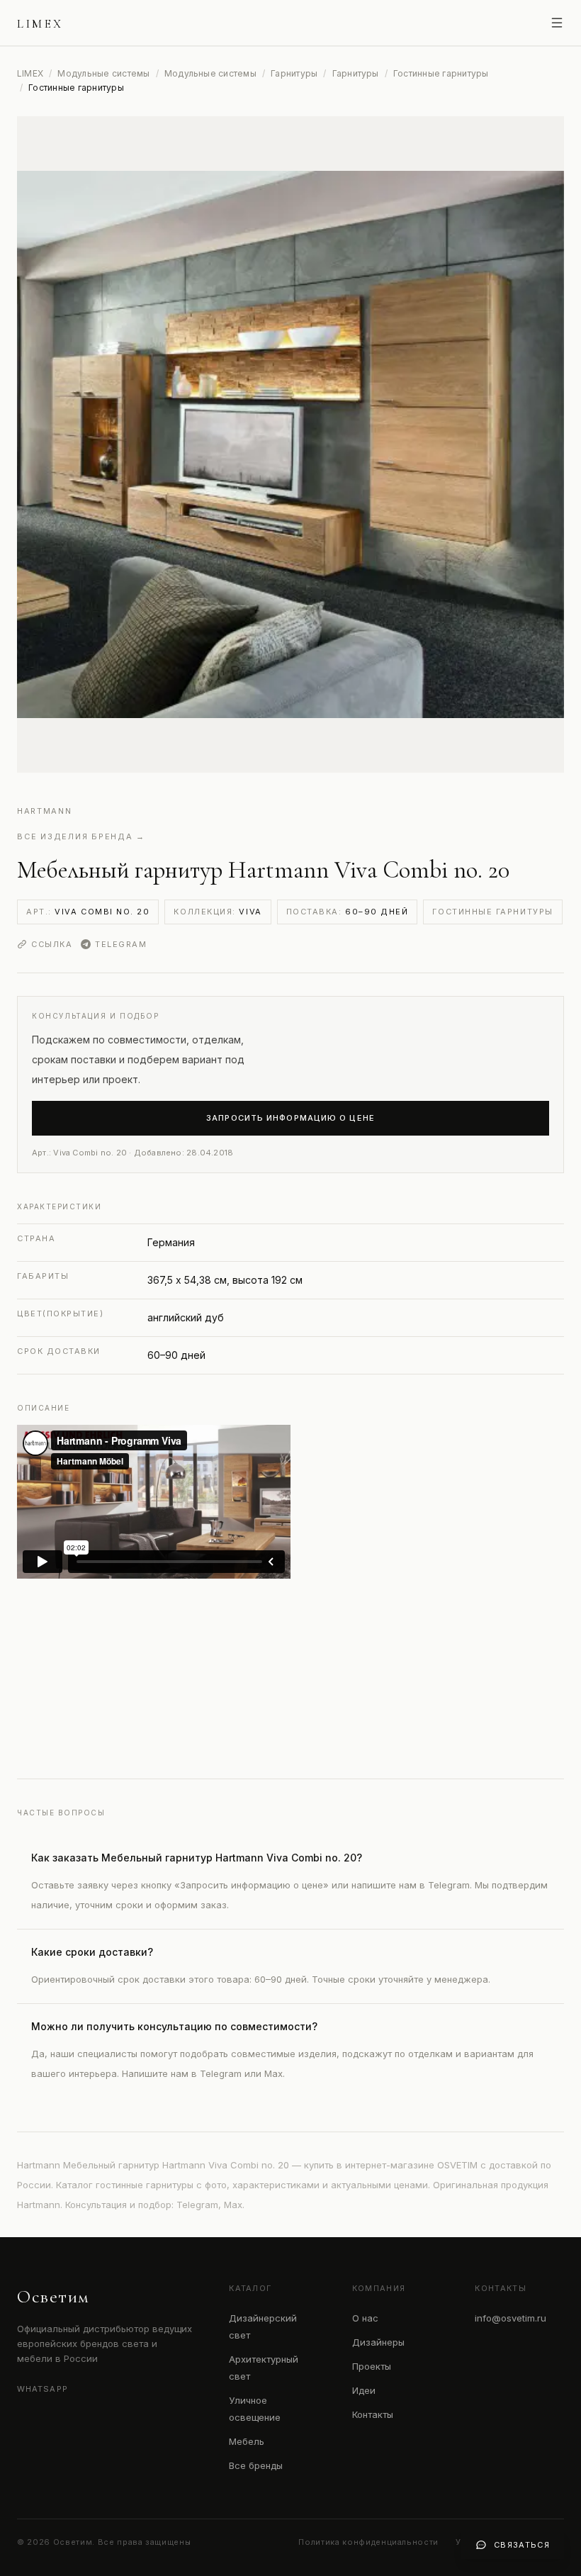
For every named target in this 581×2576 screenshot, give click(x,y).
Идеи (364, 2390)
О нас (365, 2318)
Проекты (372, 2366)
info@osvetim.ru (511, 2318)
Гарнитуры (294, 73)
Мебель (247, 2441)
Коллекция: (218, 912)
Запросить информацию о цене (290, 1118)
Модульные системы (103, 73)
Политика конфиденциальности (368, 2542)
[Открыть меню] (557, 23)
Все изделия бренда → (81, 836)
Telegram (121, 944)
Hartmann (44, 811)
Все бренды (256, 2465)
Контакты (373, 2414)
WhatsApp (43, 2389)
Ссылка (52, 944)
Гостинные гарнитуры (441, 73)
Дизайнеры (378, 2342)
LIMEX (30, 73)
